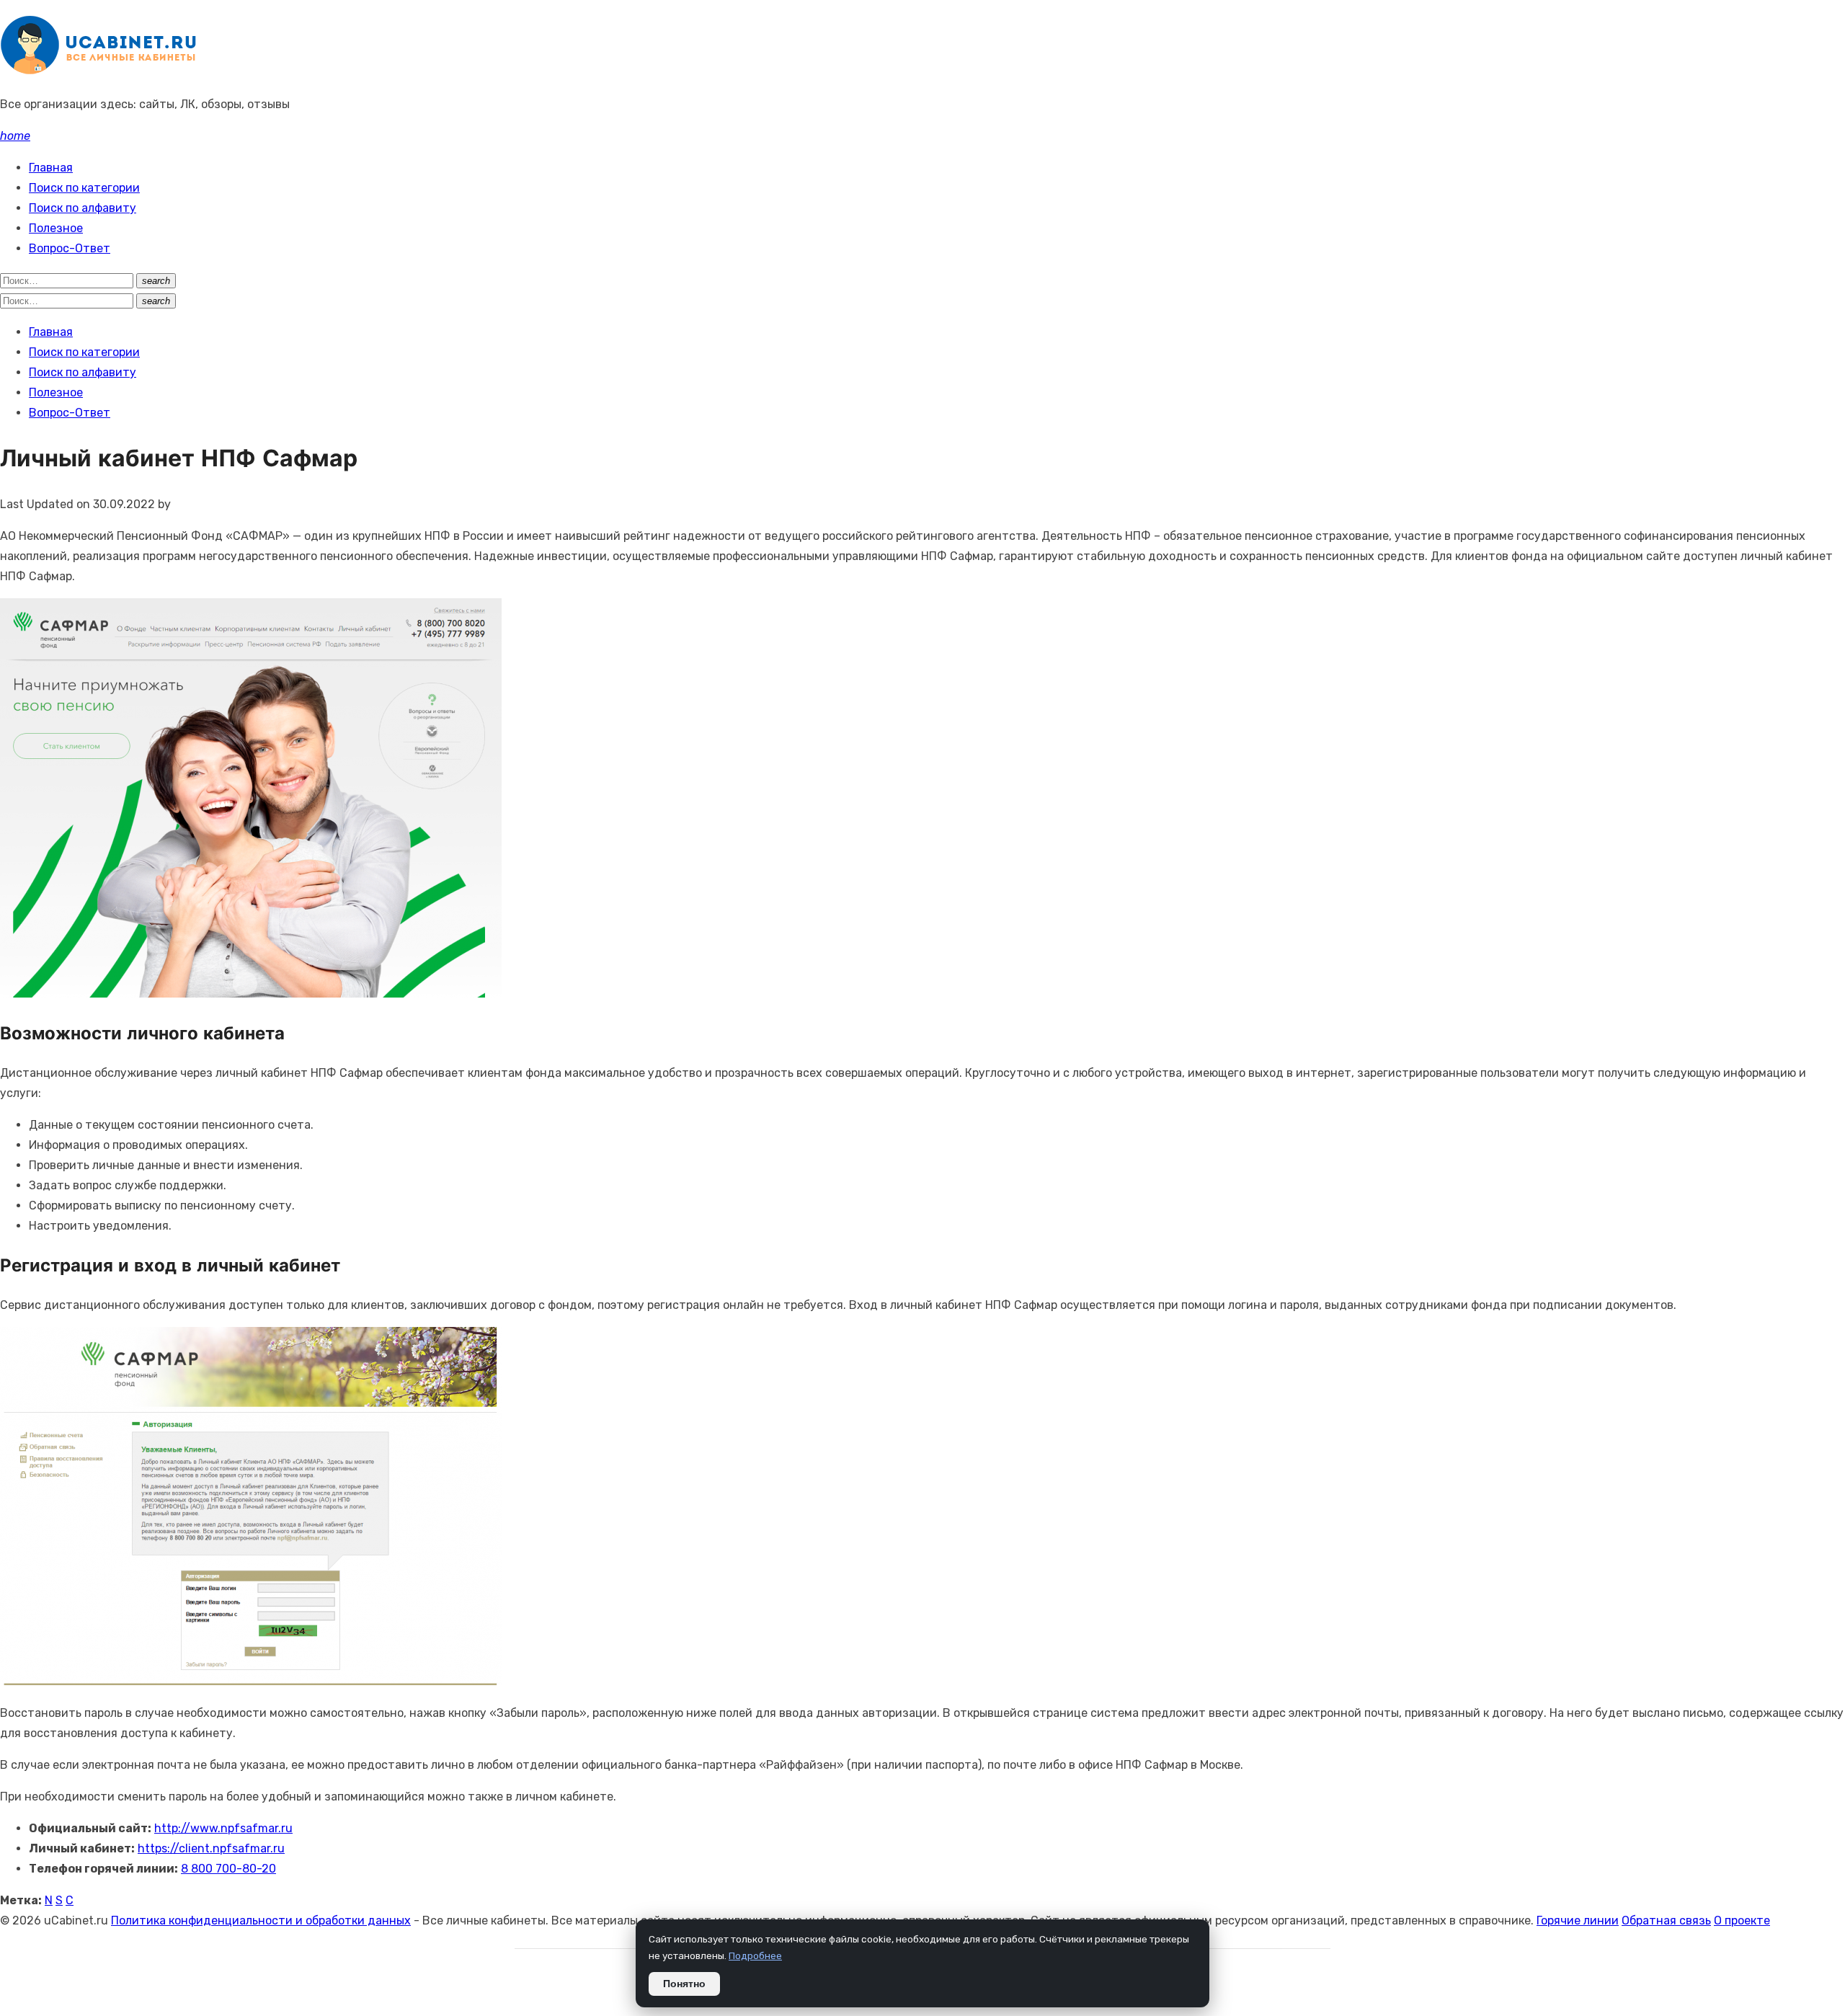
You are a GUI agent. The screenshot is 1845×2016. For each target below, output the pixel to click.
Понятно (684, 1984)
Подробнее (755, 1955)
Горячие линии (1578, 1920)
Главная (51, 168)
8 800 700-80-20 (228, 1869)
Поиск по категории (84, 188)
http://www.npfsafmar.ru (223, 1828)
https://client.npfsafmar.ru (211, 1848)
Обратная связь (1666, 1920)
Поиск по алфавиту (83, 208)
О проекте (1742, 1920)
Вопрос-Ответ (70, 248)
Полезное (56, 228)
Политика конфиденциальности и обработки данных (261, 1920)
